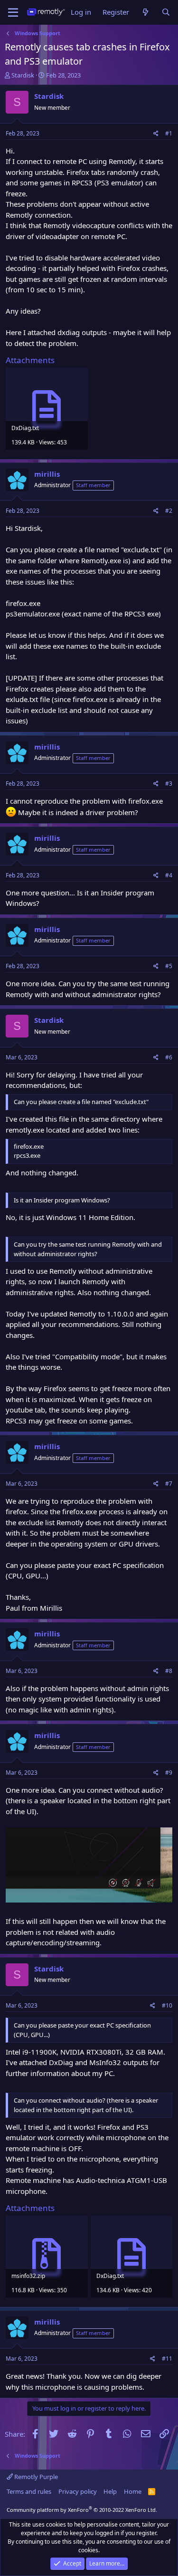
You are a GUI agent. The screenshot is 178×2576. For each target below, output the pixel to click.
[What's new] (145, 12)
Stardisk (23, 75)
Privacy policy (78, 2491)
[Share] (156, 134)
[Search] (166, 12)
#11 (167, 2359)
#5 (169, 966)
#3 (169, 783)
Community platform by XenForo (82, 2510)
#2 (169, 511)
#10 (167, 2005)
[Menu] (13, 12)
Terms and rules (29, 2491)
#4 (169, 875)
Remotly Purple (35, 2477)
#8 (169, 1671)
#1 (169, 133)
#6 (169, 1057)
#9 (169, 1773)
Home (133, 2491)
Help (110, 2491)
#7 (169, 1484)
